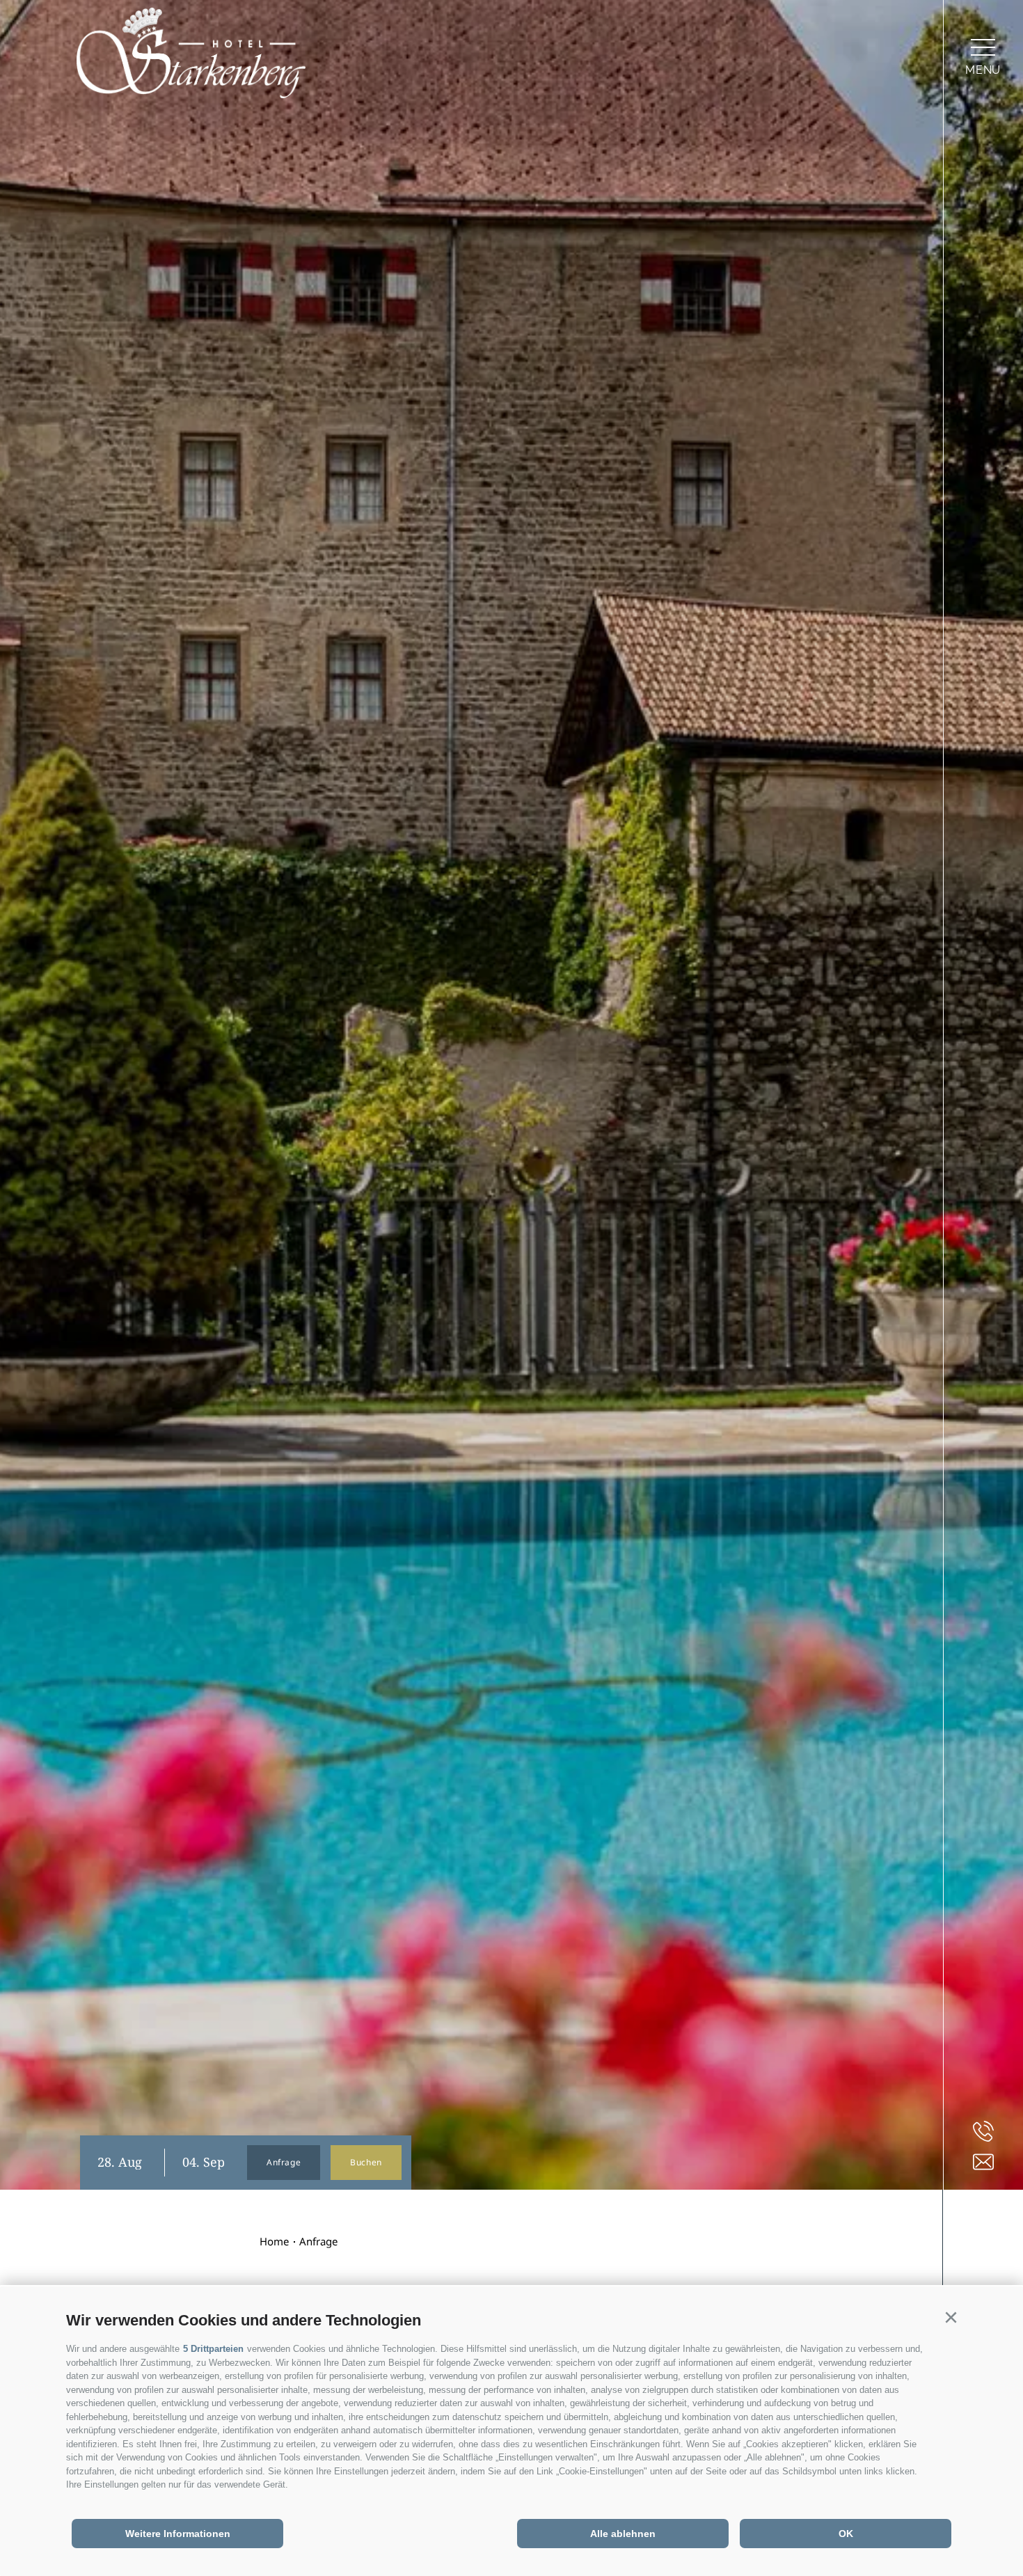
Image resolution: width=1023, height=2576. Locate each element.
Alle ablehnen (623, 2534)
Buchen (366, 2162)
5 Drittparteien (213, 2349)
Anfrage (284, 2162)
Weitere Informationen (178, 2534)
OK (846, 2534)
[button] (951, 2318)
